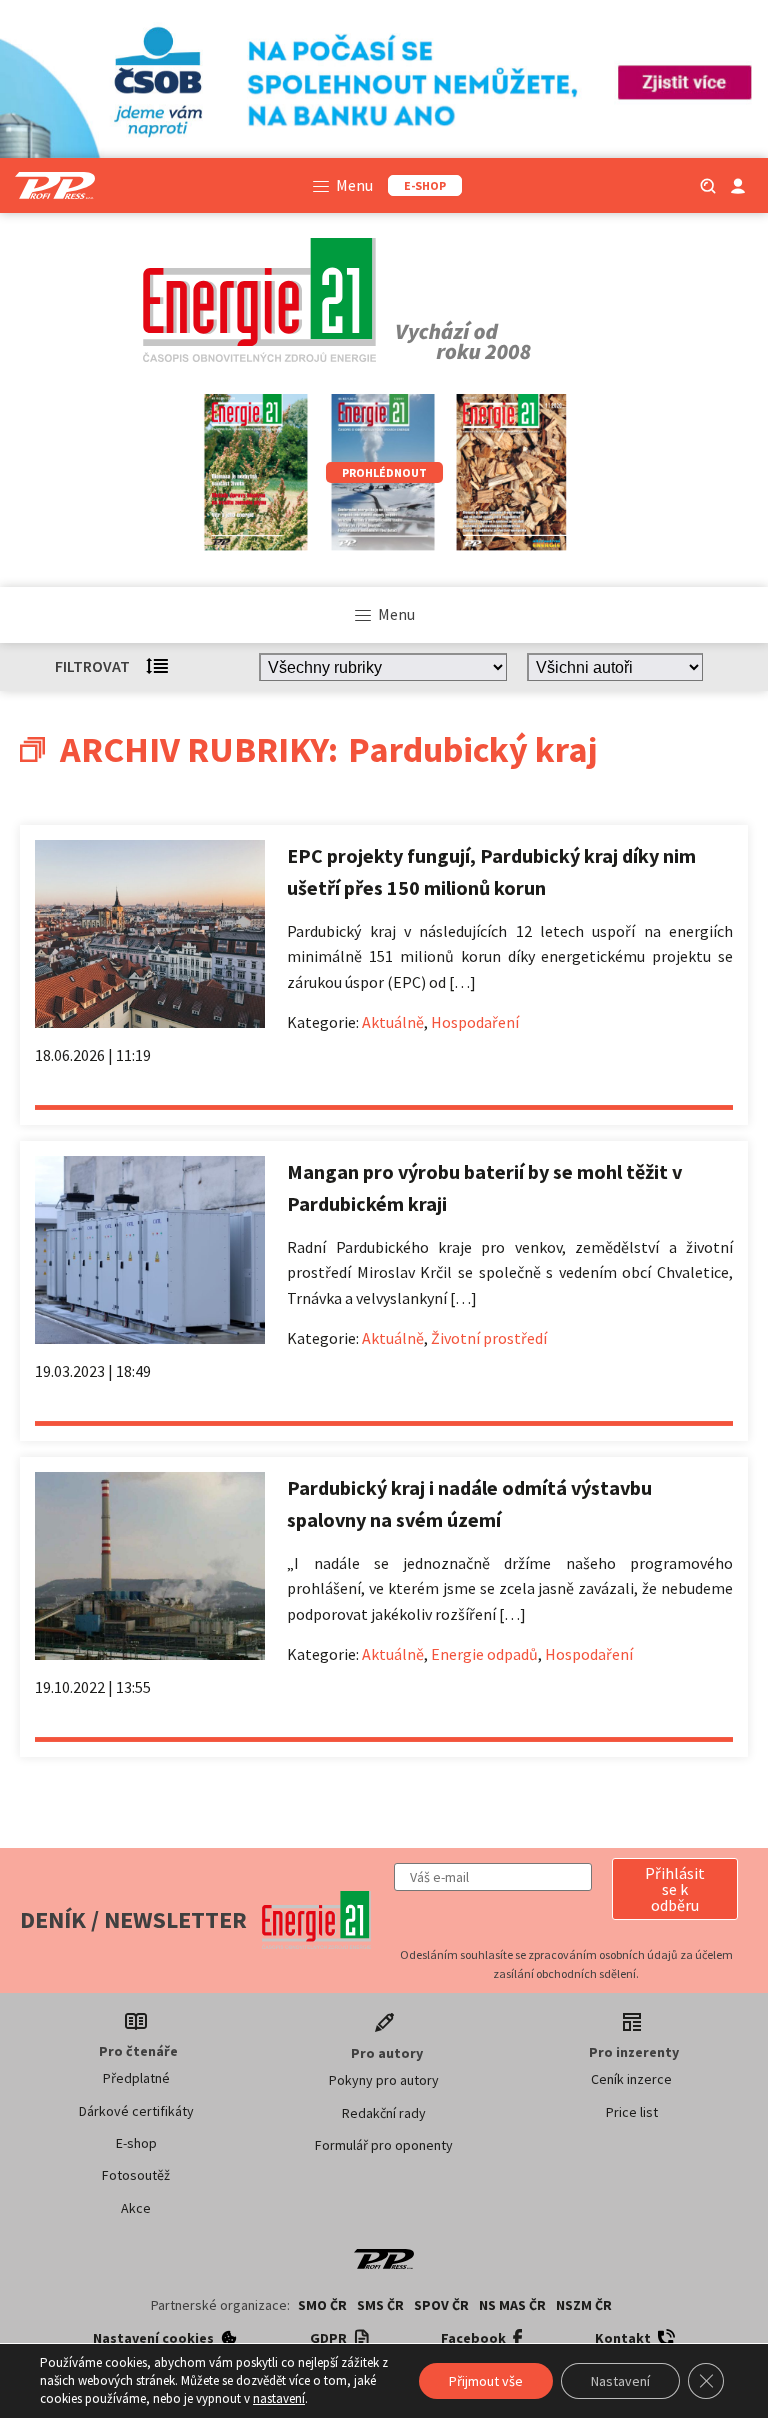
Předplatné (136, 2078)
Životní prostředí (489, 1338)
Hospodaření (475, 1022)
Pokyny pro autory (384, 2080)
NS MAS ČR (512, 2305)
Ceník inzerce (631, 2079)
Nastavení (620, 2381)
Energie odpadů (484, 1654)
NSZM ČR (584, 2305)
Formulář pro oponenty (384, 2145)
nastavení (279, 2398)
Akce (136, 2208)
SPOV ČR (441, 2305)
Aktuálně (393, 1022)
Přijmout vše (486, 2381)
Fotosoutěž (136, 2175)
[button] (675, 1889)
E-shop (136, 2143)
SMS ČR (380, 2305)
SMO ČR (322, 2305)
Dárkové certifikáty (136, 2111)
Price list (632, 2112)
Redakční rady (384, 2113)
